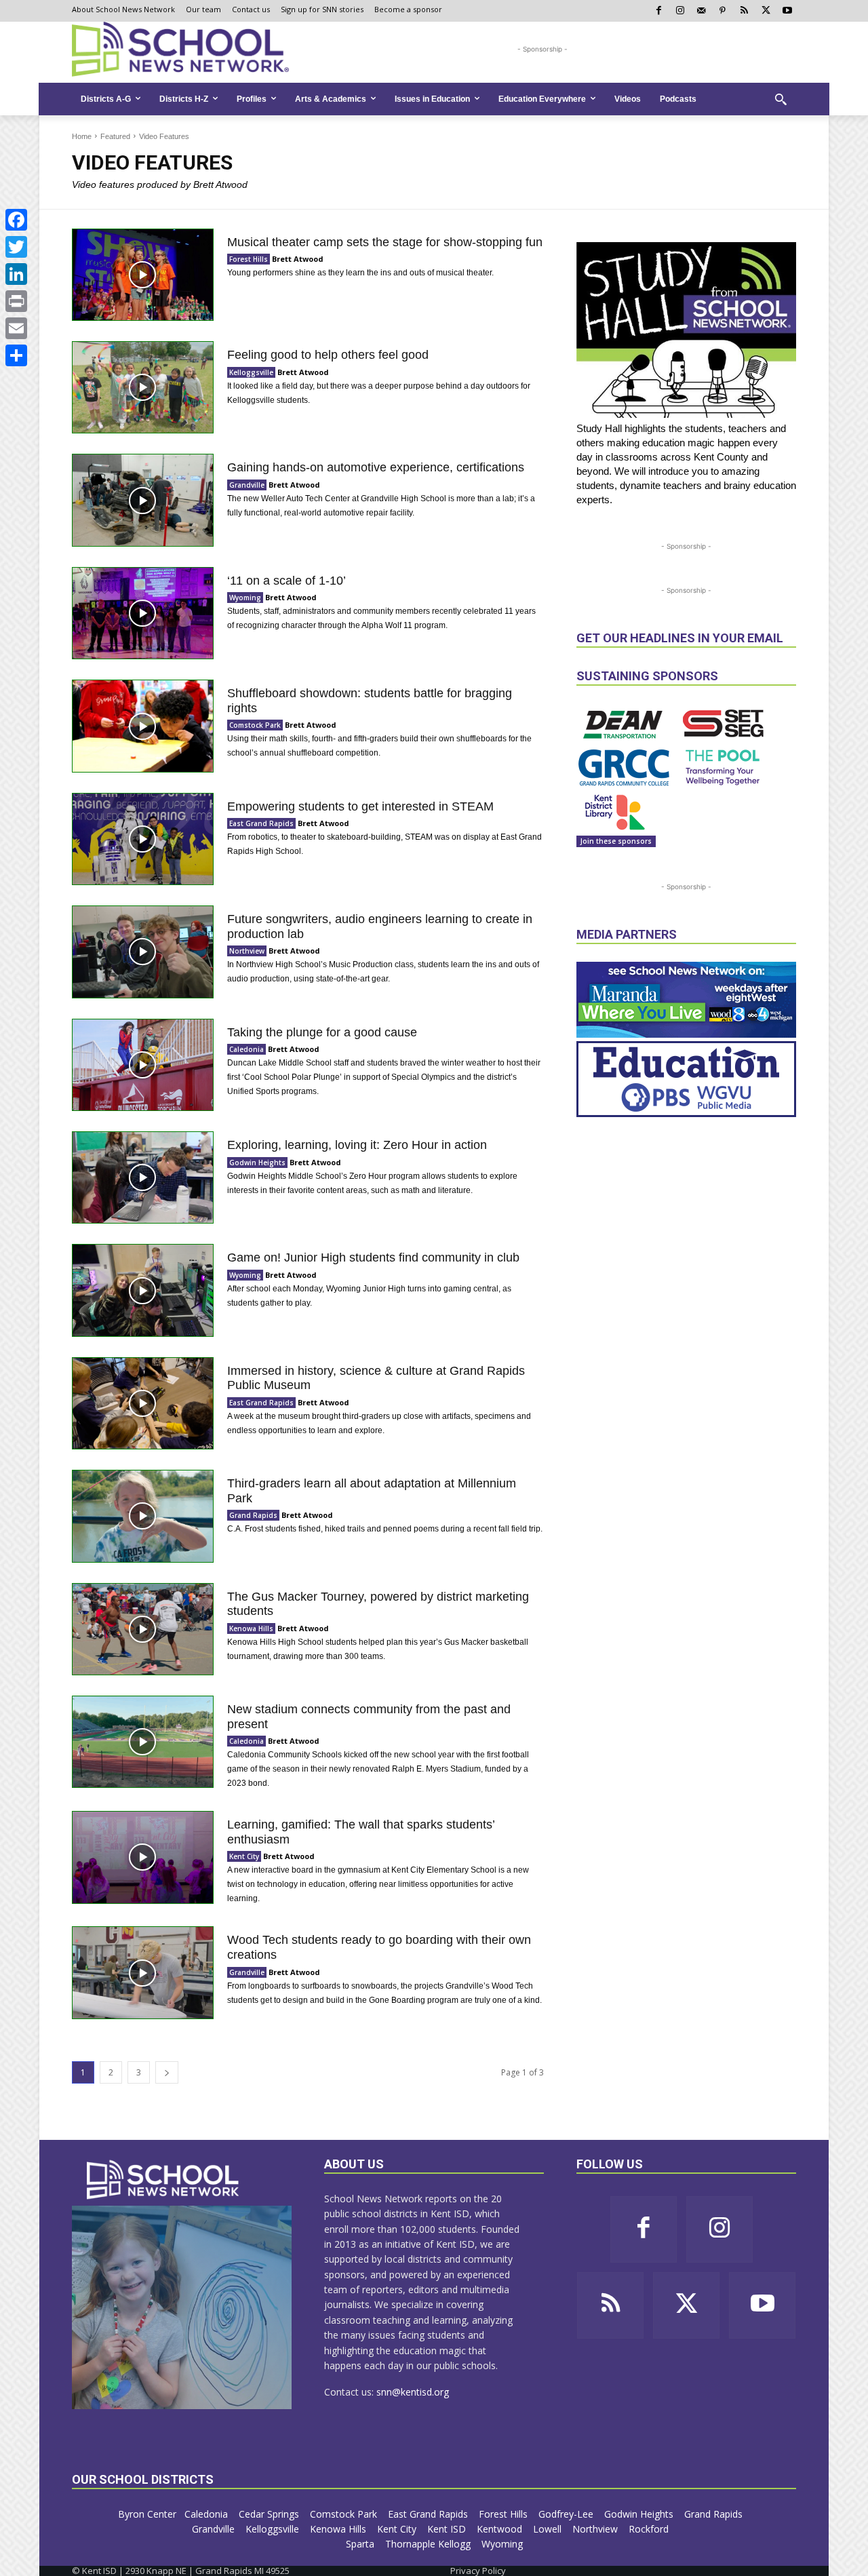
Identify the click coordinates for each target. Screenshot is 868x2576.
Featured (115, 136)
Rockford (650, 2529)
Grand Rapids (253, 1515)
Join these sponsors (616, 841)
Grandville (247, 485)
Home (82, 136)
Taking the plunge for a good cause (322, 1032)
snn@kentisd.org (413, 2392)
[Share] (16, 355)
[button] (781, 99)
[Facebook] (16, 220)
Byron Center (147, 2514)
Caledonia (246, 1049)
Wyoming (245, 598)
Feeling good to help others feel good (328, 355)
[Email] (16, 328)
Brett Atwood (298, 259)
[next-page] (167, 2072)
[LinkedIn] (16, 274)
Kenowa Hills (251, 1628)
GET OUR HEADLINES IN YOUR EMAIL (680, 638)
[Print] (16, 301)
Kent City (244, 1856)
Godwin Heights (257, 1163)
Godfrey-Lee (567, 2514)
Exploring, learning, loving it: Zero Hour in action (357, 1145)
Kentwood (501, 2529)
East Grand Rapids (261, 823)
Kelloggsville (251, 372)
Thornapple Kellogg (429, 2544)
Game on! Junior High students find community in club (373, 1257)
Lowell (549, 2529)
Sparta (361, 2544)
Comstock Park (255, 725)
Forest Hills (249, 259)
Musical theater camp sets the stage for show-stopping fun (385, 242)
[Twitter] (16, 247)
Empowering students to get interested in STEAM (360, 806)
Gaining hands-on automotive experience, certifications (377, 467)
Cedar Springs (270, 2514)
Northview (247, 951)
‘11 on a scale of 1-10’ (287, 581)
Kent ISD (448, 2529)
